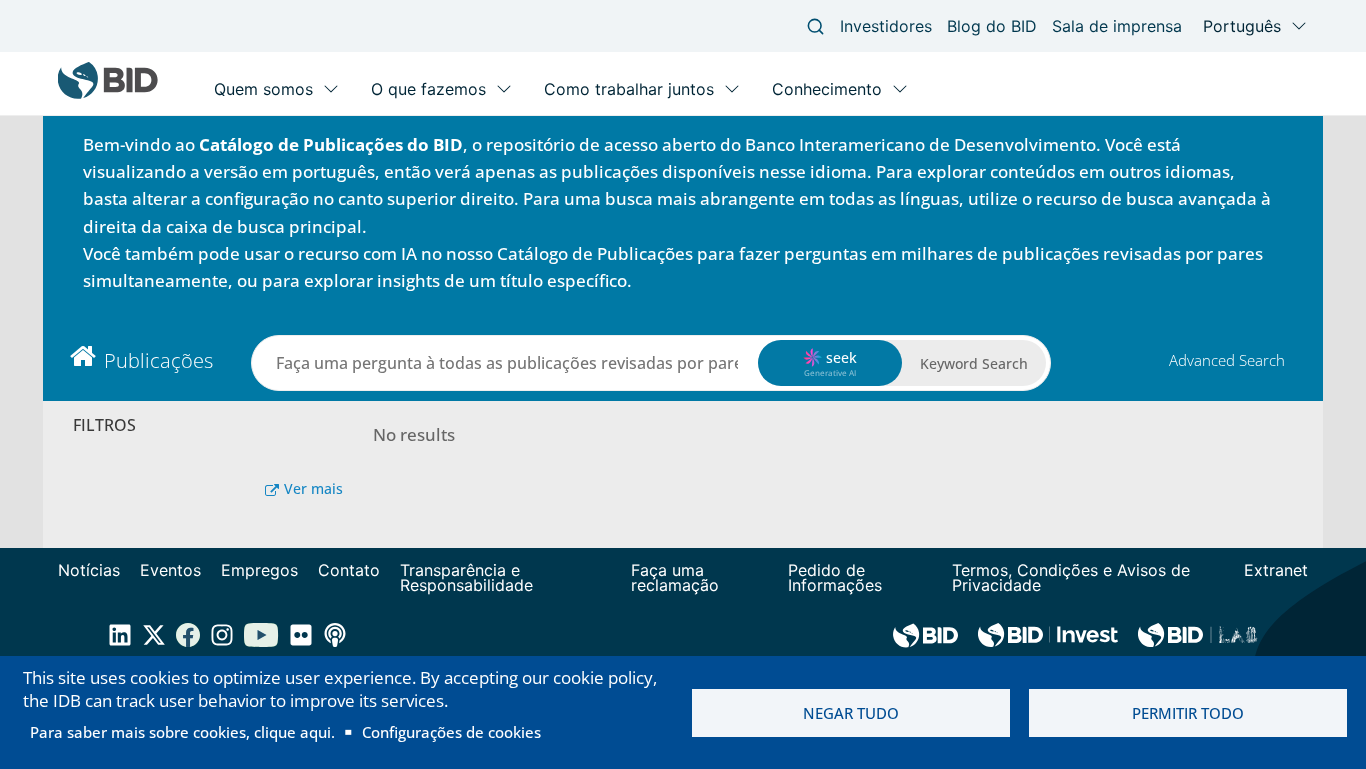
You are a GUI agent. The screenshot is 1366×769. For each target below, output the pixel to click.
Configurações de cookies (451, 732)
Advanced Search (1227, 360)
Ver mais (313, 488)
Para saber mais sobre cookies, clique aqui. (182, 732)
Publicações (158, 360)
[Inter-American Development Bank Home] (108, 94)
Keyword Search (974, 363)
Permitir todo (1188, 713)
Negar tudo (851, 713)
